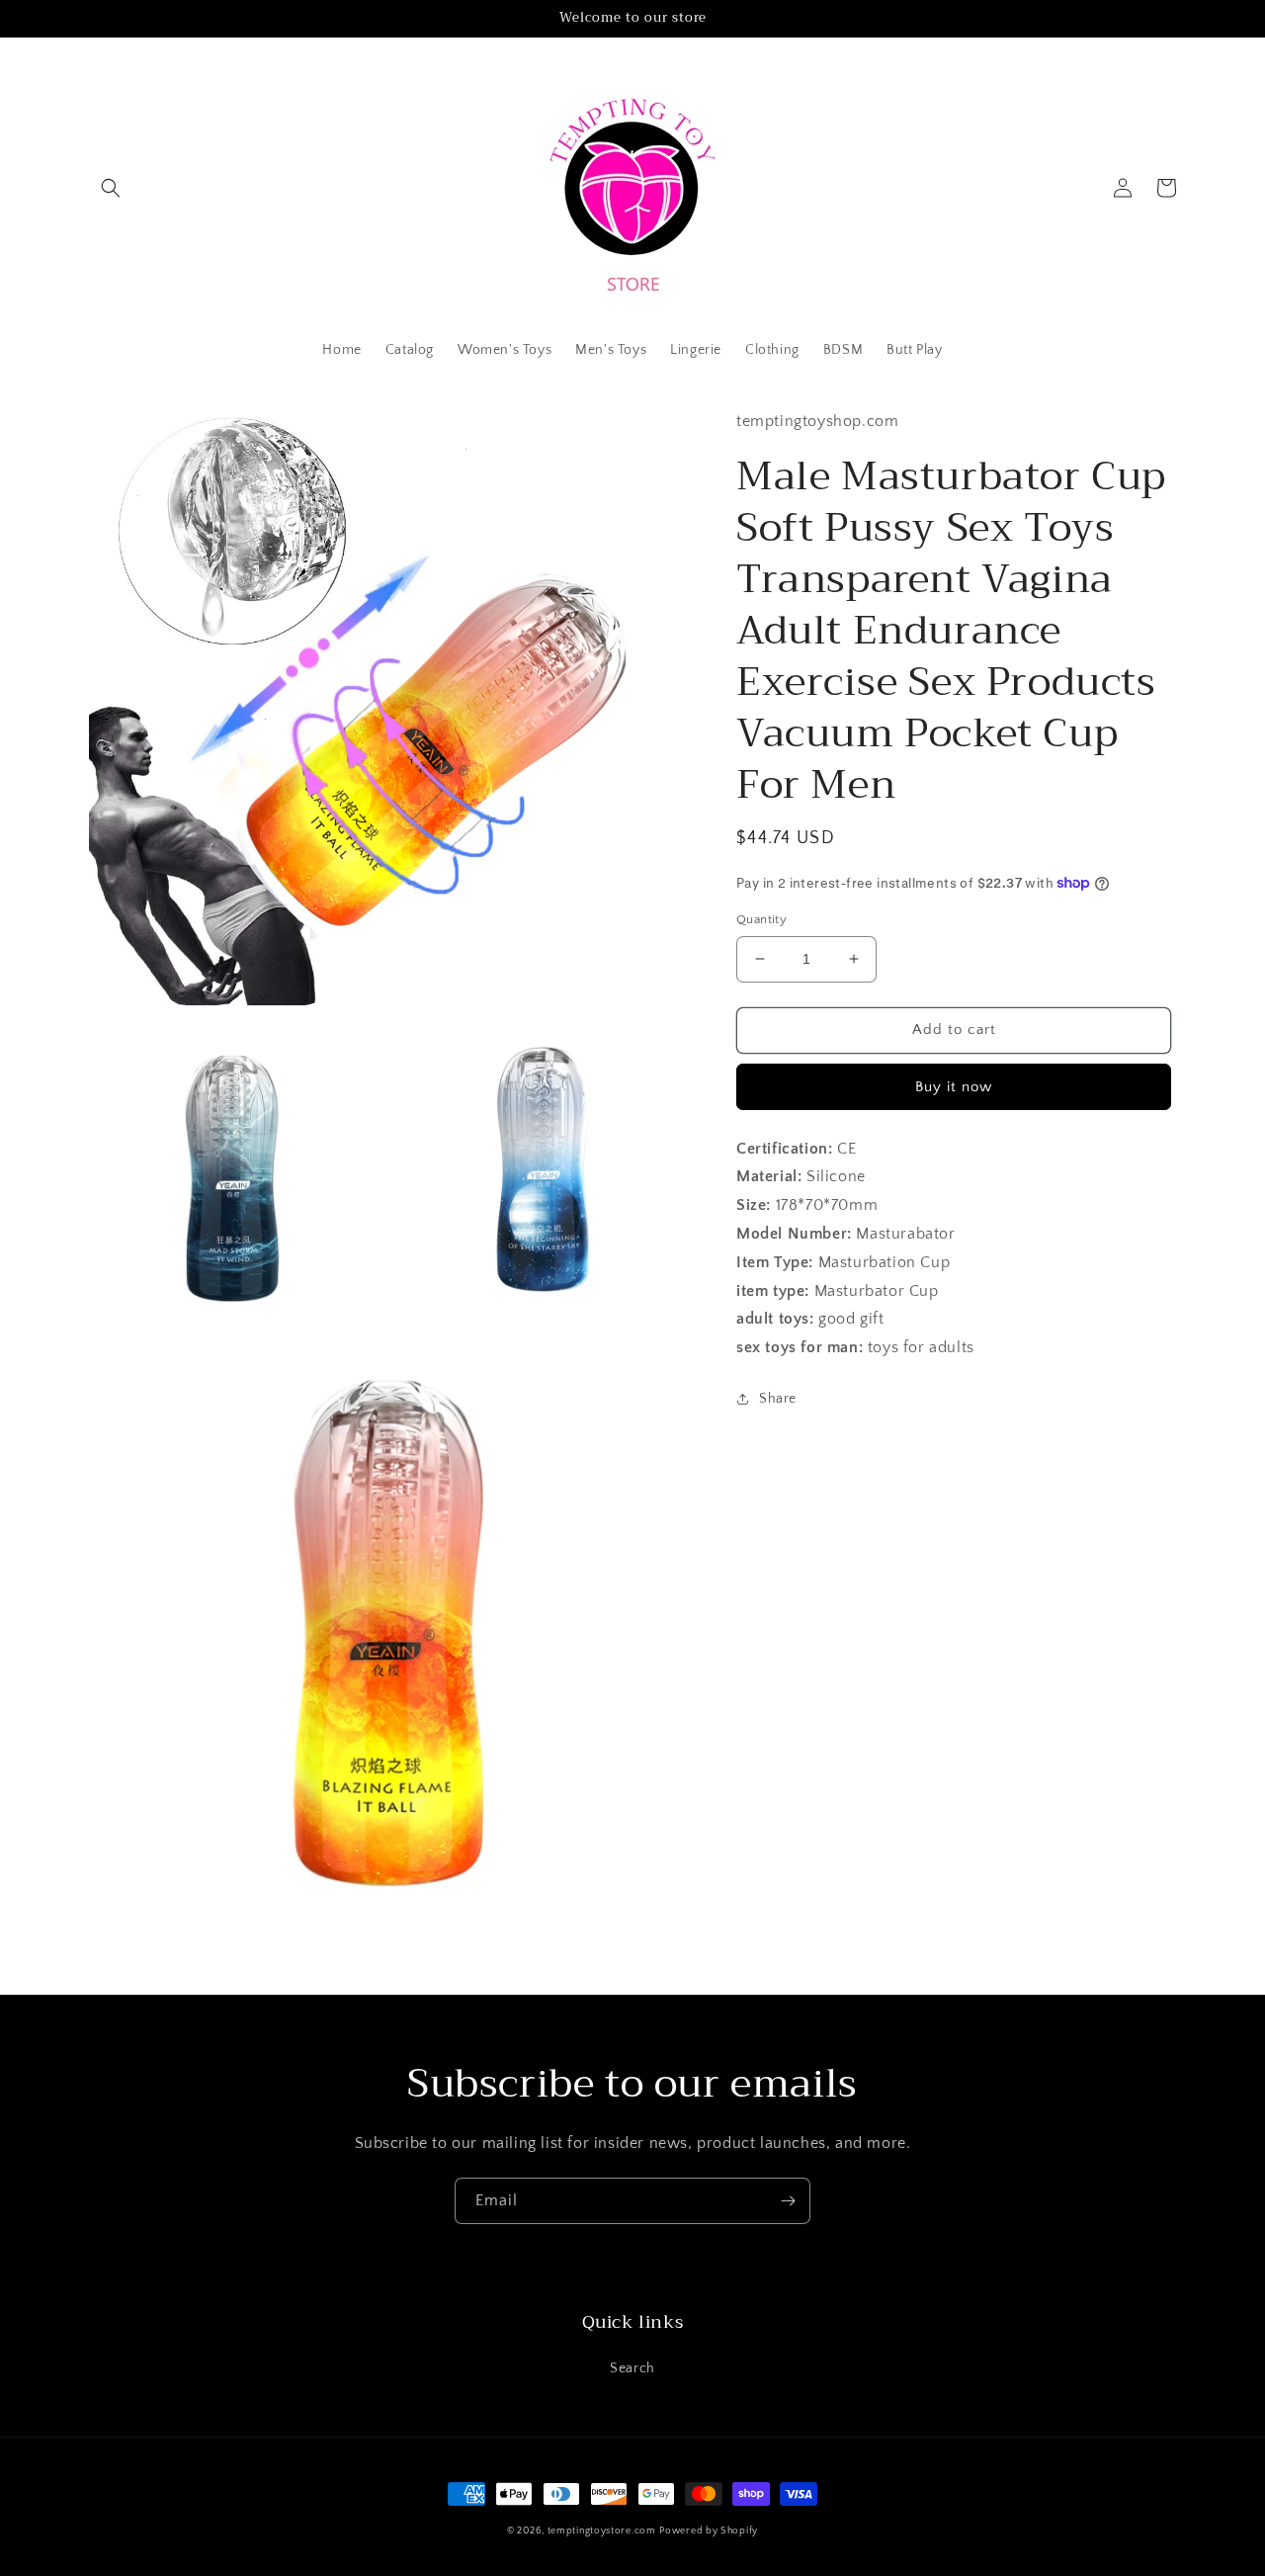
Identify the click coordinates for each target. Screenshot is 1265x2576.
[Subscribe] (788, 2201)
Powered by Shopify (709, 2531)
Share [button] (778, 1398)
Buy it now (954, 1086)
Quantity (761, 919)
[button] (111, 188)
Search (632, 2368)
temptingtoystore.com (602, 2531)
